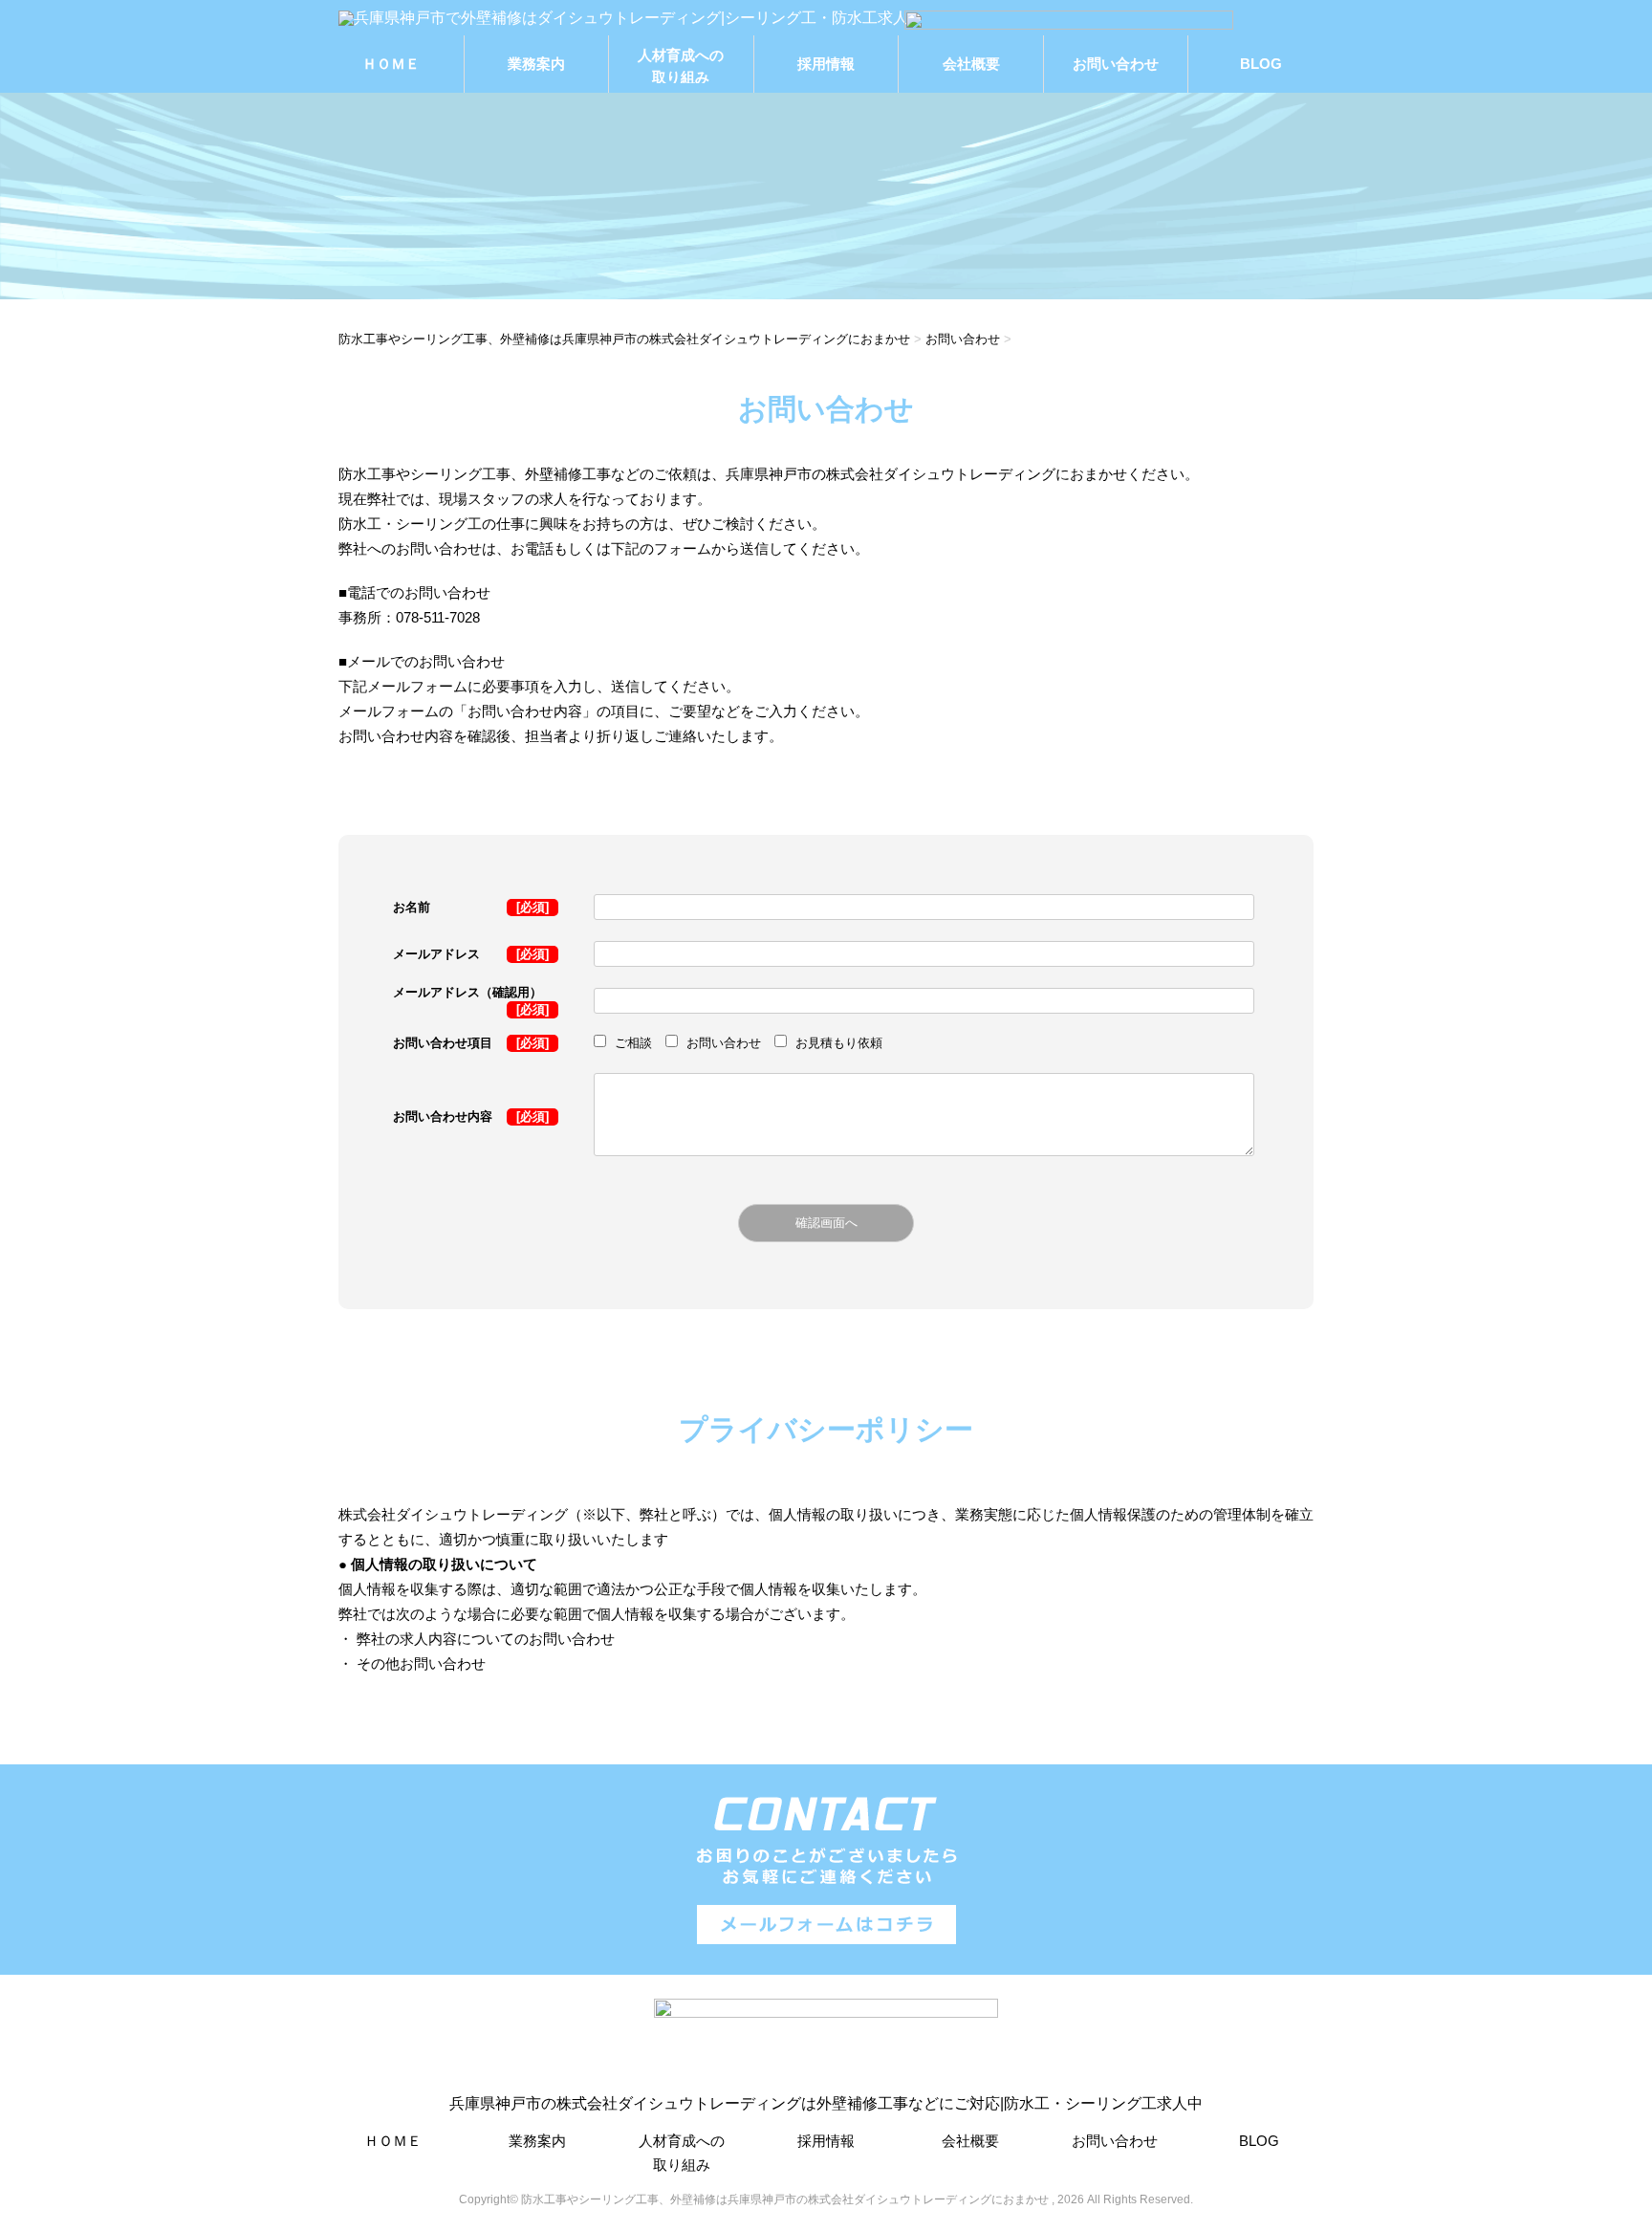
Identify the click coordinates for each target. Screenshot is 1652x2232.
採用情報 (826, 64)
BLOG (1261, 64)
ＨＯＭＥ (391, 64)
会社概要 (971, 64)
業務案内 (536, 64)
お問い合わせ (1116, 64)
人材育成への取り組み (681, 65)
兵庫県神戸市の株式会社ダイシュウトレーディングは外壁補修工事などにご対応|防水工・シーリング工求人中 (826, 2103)
